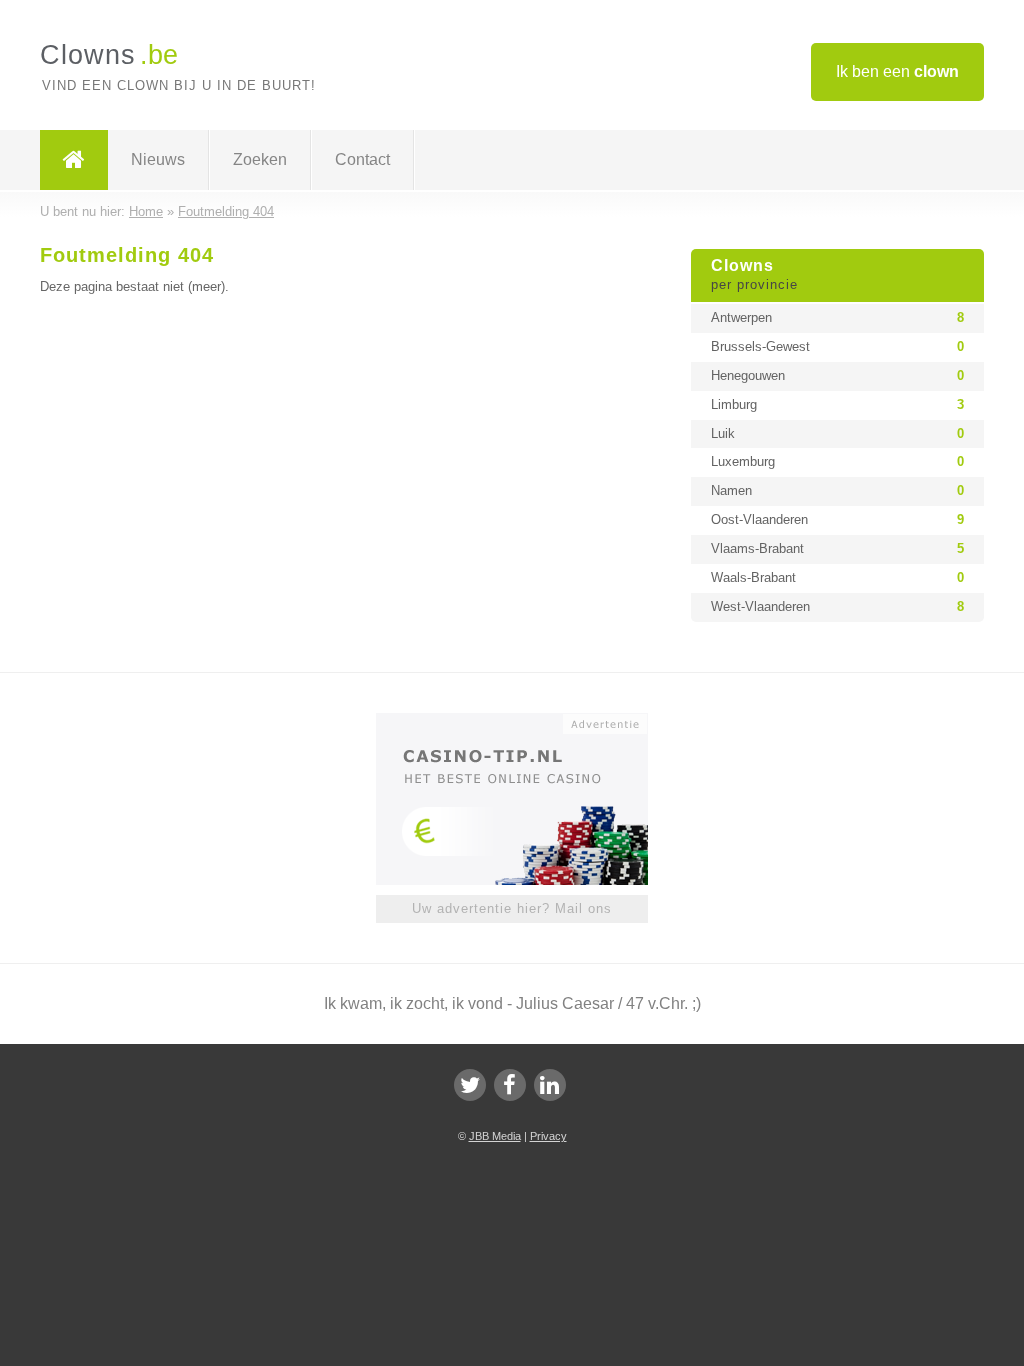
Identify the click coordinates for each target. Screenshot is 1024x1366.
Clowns (754, 275)
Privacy (548, 1136)
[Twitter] (470, 1085)
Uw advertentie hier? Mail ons (512, 908)
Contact (362, 159)
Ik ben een (897, 71)
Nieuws (158, 159)
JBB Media (495, 1136)
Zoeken (260, 159)
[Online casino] (525, 722)
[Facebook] (510, 1085)
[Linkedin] (550, 1085)
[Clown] (74, 160)
